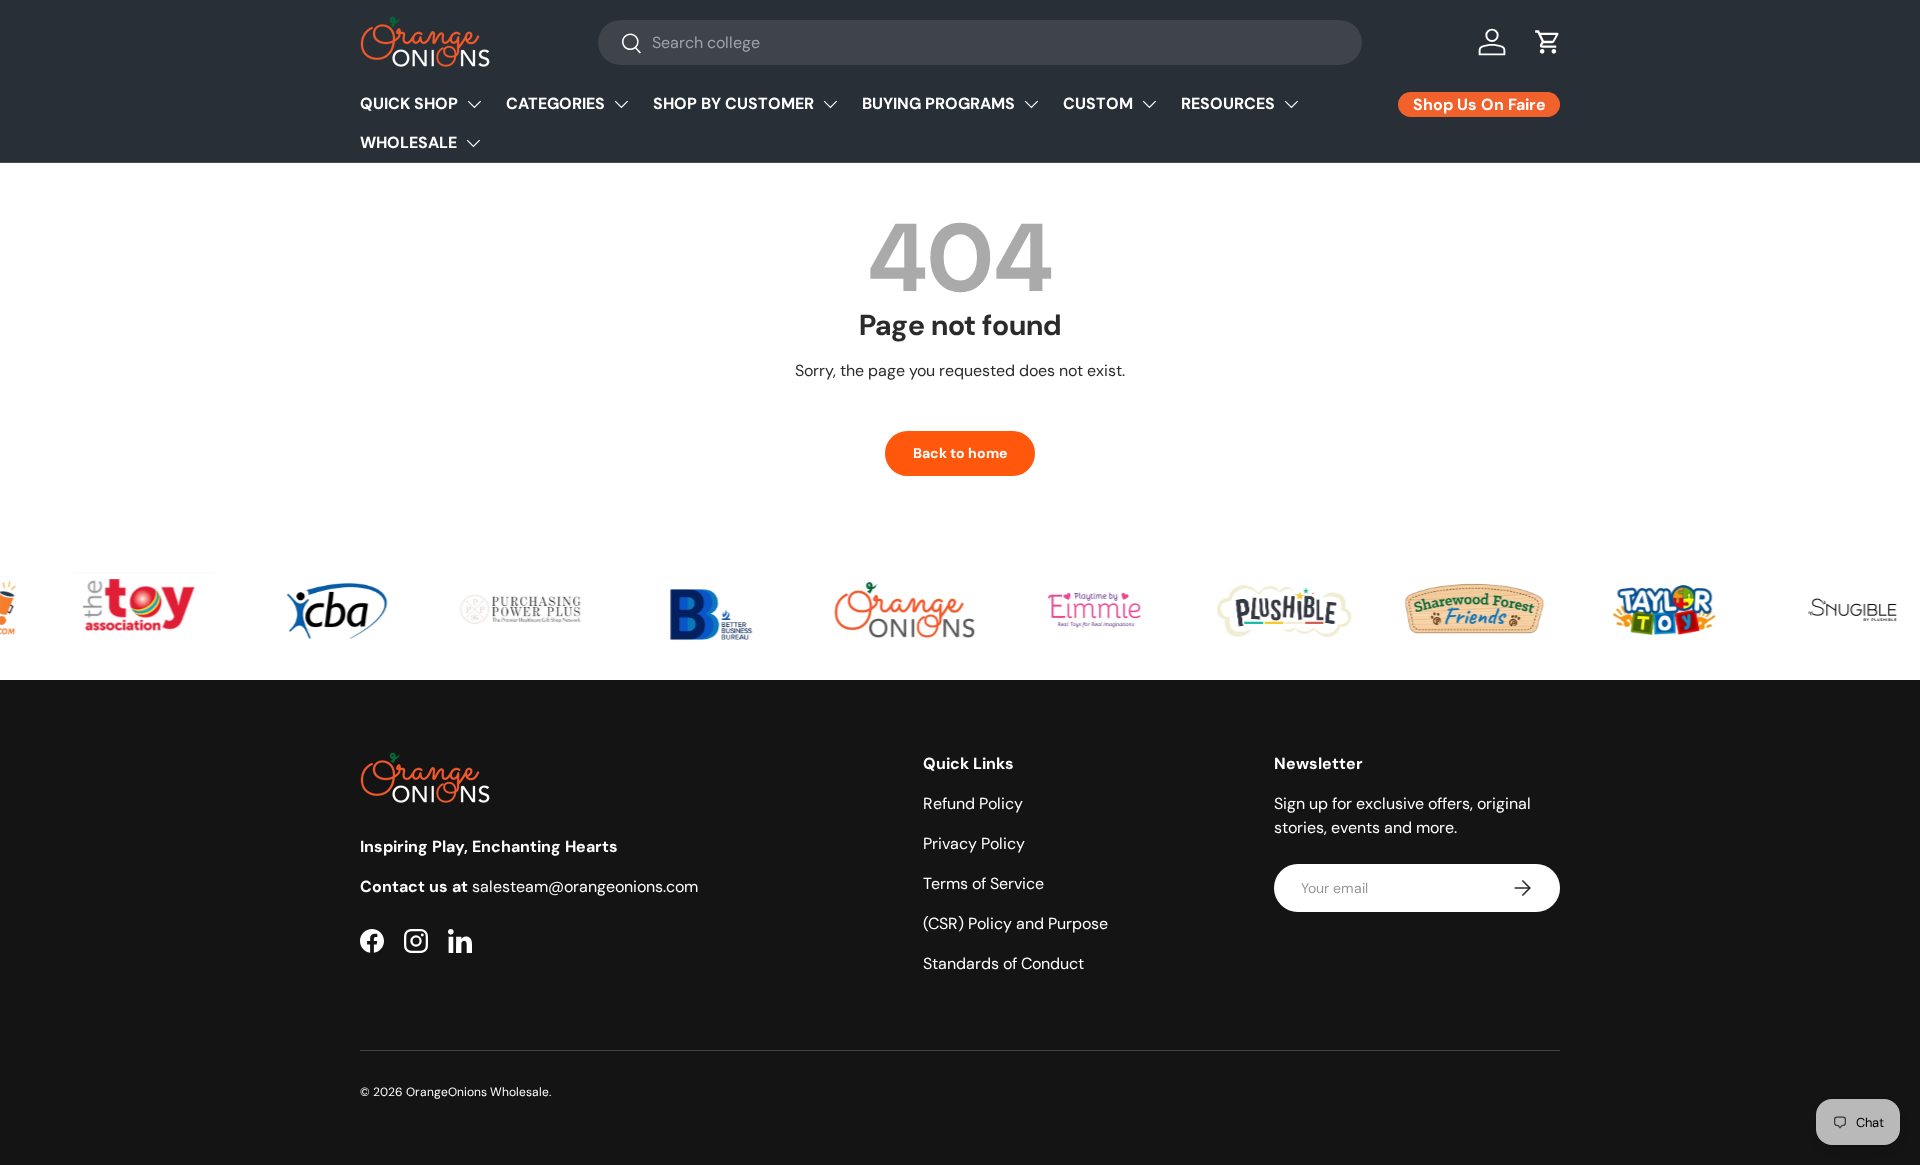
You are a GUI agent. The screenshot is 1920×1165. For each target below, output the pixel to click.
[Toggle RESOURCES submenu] (1291, 104)
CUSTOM (1098, 103)
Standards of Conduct (1003, 963)
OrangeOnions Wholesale (477, 1092)
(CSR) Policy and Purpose (1015, 923)
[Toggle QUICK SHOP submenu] (474, 104)
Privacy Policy (974, 843)
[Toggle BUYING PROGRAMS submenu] (1031, 104)
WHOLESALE (408, 142)
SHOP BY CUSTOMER (733, 103)
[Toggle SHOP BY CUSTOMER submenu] (830, 104)
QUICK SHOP (409, 103)
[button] (1548, 42)
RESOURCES (1228, 103)
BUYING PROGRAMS (938, 103)
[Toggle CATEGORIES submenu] (621, 104)
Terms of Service (983, 883)
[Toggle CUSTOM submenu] (1149, 104)
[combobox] (980, 42)
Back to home (960, 453)
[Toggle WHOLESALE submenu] (473, 143)
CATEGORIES (555, 103)
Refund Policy (973, 803)
